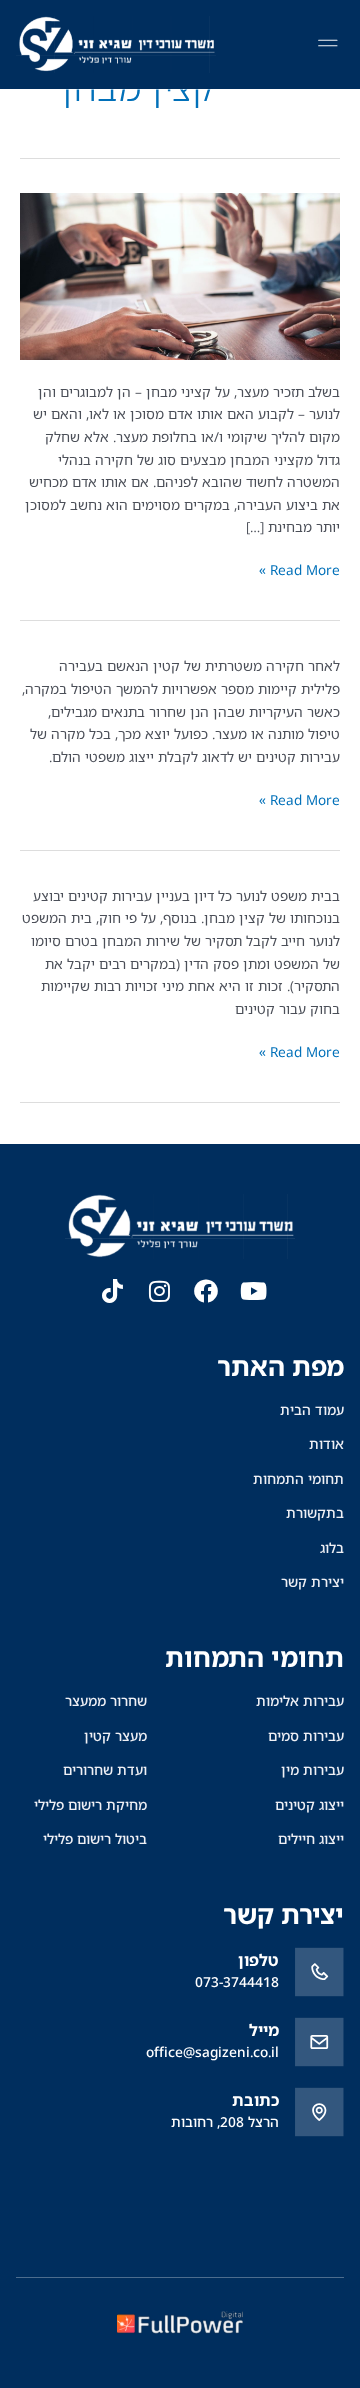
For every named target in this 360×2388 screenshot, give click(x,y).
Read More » (299, 569)
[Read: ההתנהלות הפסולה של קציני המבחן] (180, 274)
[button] (327, 45)
